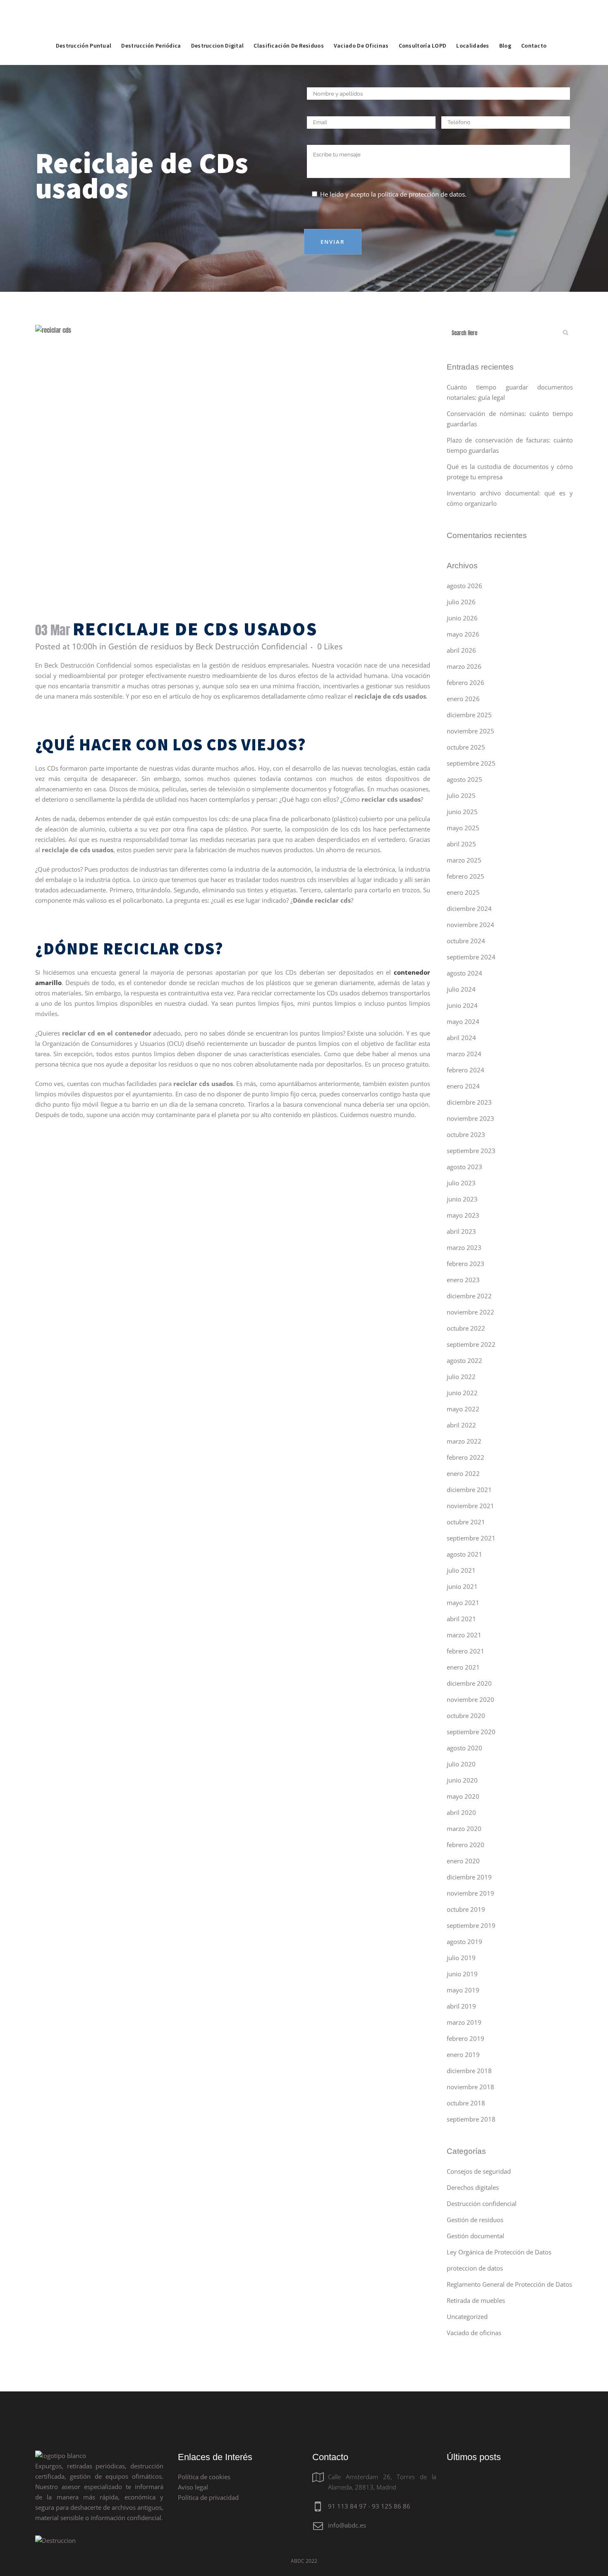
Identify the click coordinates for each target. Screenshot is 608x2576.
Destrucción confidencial (482, 2204)
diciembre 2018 (469, 2071)
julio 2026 (461, 602)
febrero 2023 (466, 1264)
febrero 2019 (466, 2038)
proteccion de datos (475, 2268)
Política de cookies (204, 2477)
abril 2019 (461, 2006)
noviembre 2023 (470, 1118)
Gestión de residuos (145, 646)
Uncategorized (467, 2316)
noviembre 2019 (470, 1893)
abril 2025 (461, 844)
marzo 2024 (464, 1054)
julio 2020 (461, 1764)
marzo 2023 (464, 1247)
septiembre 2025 (471, 763)
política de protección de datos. (422, 194)
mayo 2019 (463, 1990)
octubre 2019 (466, 1909)
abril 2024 (461, 1038)
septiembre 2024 (471, 957)
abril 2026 (461, 650)
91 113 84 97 (347, 2506)
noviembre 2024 (470, 925)
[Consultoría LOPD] (423, 27)
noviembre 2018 (470, 2087)
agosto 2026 (464, 586)
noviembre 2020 (470, 1699)
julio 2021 (461, 1570)
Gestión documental (475, 2236)
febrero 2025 (466, 876)
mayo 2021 (463, 1603)
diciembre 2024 (469, 908)
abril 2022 (461, 1425)
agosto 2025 (464, 779)
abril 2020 (461, 1812)
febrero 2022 (466, 1457)
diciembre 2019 (469, 1877)
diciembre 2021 (469, 1490)
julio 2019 (461, 1958)
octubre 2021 (466, 1522)
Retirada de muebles (476, 2300)
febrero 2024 (466, 1070)
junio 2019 (462, 1974)
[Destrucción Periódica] (151, 27)
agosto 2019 (464, 1942)
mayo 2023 (463, 1215)
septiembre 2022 (471, 1344)
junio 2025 (462, 812)
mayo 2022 (463, 1409)
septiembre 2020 (471, 1732)
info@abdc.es (347, 2525)
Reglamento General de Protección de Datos (509, 2284)
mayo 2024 (463, 1021)
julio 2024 (461, 989)
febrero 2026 (466, 682)
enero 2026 (463, 699)
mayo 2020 (463, 1796)
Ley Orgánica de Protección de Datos (499, 2252)
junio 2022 (462, 1393)
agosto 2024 (464, 973)
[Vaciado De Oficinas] (361, 27)
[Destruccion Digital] (218, 27)
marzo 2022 (464, 1441)
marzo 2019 (464, 2022)
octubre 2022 (466, 1328)
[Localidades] (473, 27)
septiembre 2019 (471, 1925)
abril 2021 (461, 1619)
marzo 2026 (464, 666)
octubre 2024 (466, 941)
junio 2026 (462, 618)
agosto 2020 (464, 1748)
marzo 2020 (464, 1829)
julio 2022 (461, 1377)
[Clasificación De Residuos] (289, 27)
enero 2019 (463, 2055)
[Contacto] (534, 27)
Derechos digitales (473, 2187)
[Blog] (505, 27)
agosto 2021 (464, 1554)
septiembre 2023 (471, 1151)
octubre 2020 (466, 1716)
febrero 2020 (466, 1845)
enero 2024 (463, 1086)
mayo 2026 (463, 634)
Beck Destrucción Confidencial (251, 646)
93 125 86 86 (391, 2506)
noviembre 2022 (470, 1312)
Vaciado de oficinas (474, 2333)
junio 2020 (462, 1780)
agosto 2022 (464, 1360)
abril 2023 (461, 1231)
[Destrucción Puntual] (84, 27)
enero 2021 (463, 1667)
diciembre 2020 (469, 1683)
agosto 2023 (464, 1167)
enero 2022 (463, 1473)
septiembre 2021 (471, 1538)
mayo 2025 (463, 828)
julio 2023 (461, 1183)
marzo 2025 (464, 860)
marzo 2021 (464, 1635)
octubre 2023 (466, 1134)
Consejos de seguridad (479, 2171)
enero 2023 (463, 1280)
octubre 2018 (466, 2103)
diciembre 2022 (469, 1296)
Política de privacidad (208, 2497)
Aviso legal (193, 2487)
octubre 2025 (466, 747)
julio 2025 (461, 795)
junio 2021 (462, 1586)
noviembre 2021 (470, 1506)
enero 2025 (463, 892)
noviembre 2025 (470, 731)
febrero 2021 (466, 1651)
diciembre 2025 (469, 715)
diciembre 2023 (469, 1102)
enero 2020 (463, 1861)
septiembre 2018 (471, 2119)
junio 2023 (462, 1199)
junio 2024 (462, 1005)
